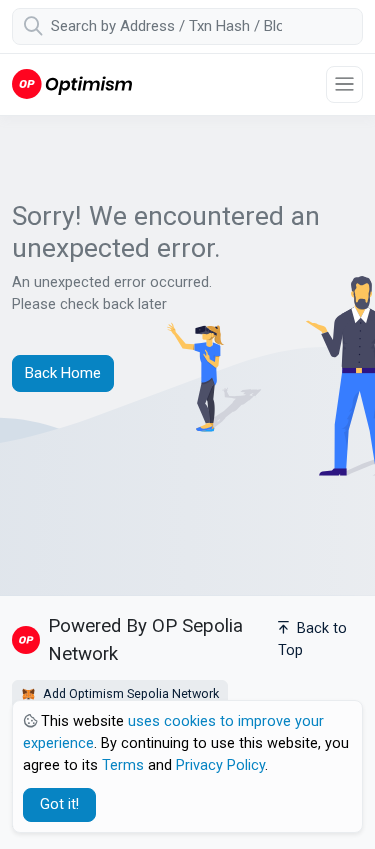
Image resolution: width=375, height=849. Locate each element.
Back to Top (312, 639)
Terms (123, 765)
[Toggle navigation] (344, 84)
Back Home (63, 373)
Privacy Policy (220, 765)
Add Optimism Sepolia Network (129, 693)
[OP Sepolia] (72, 83)
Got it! (59, 804)
